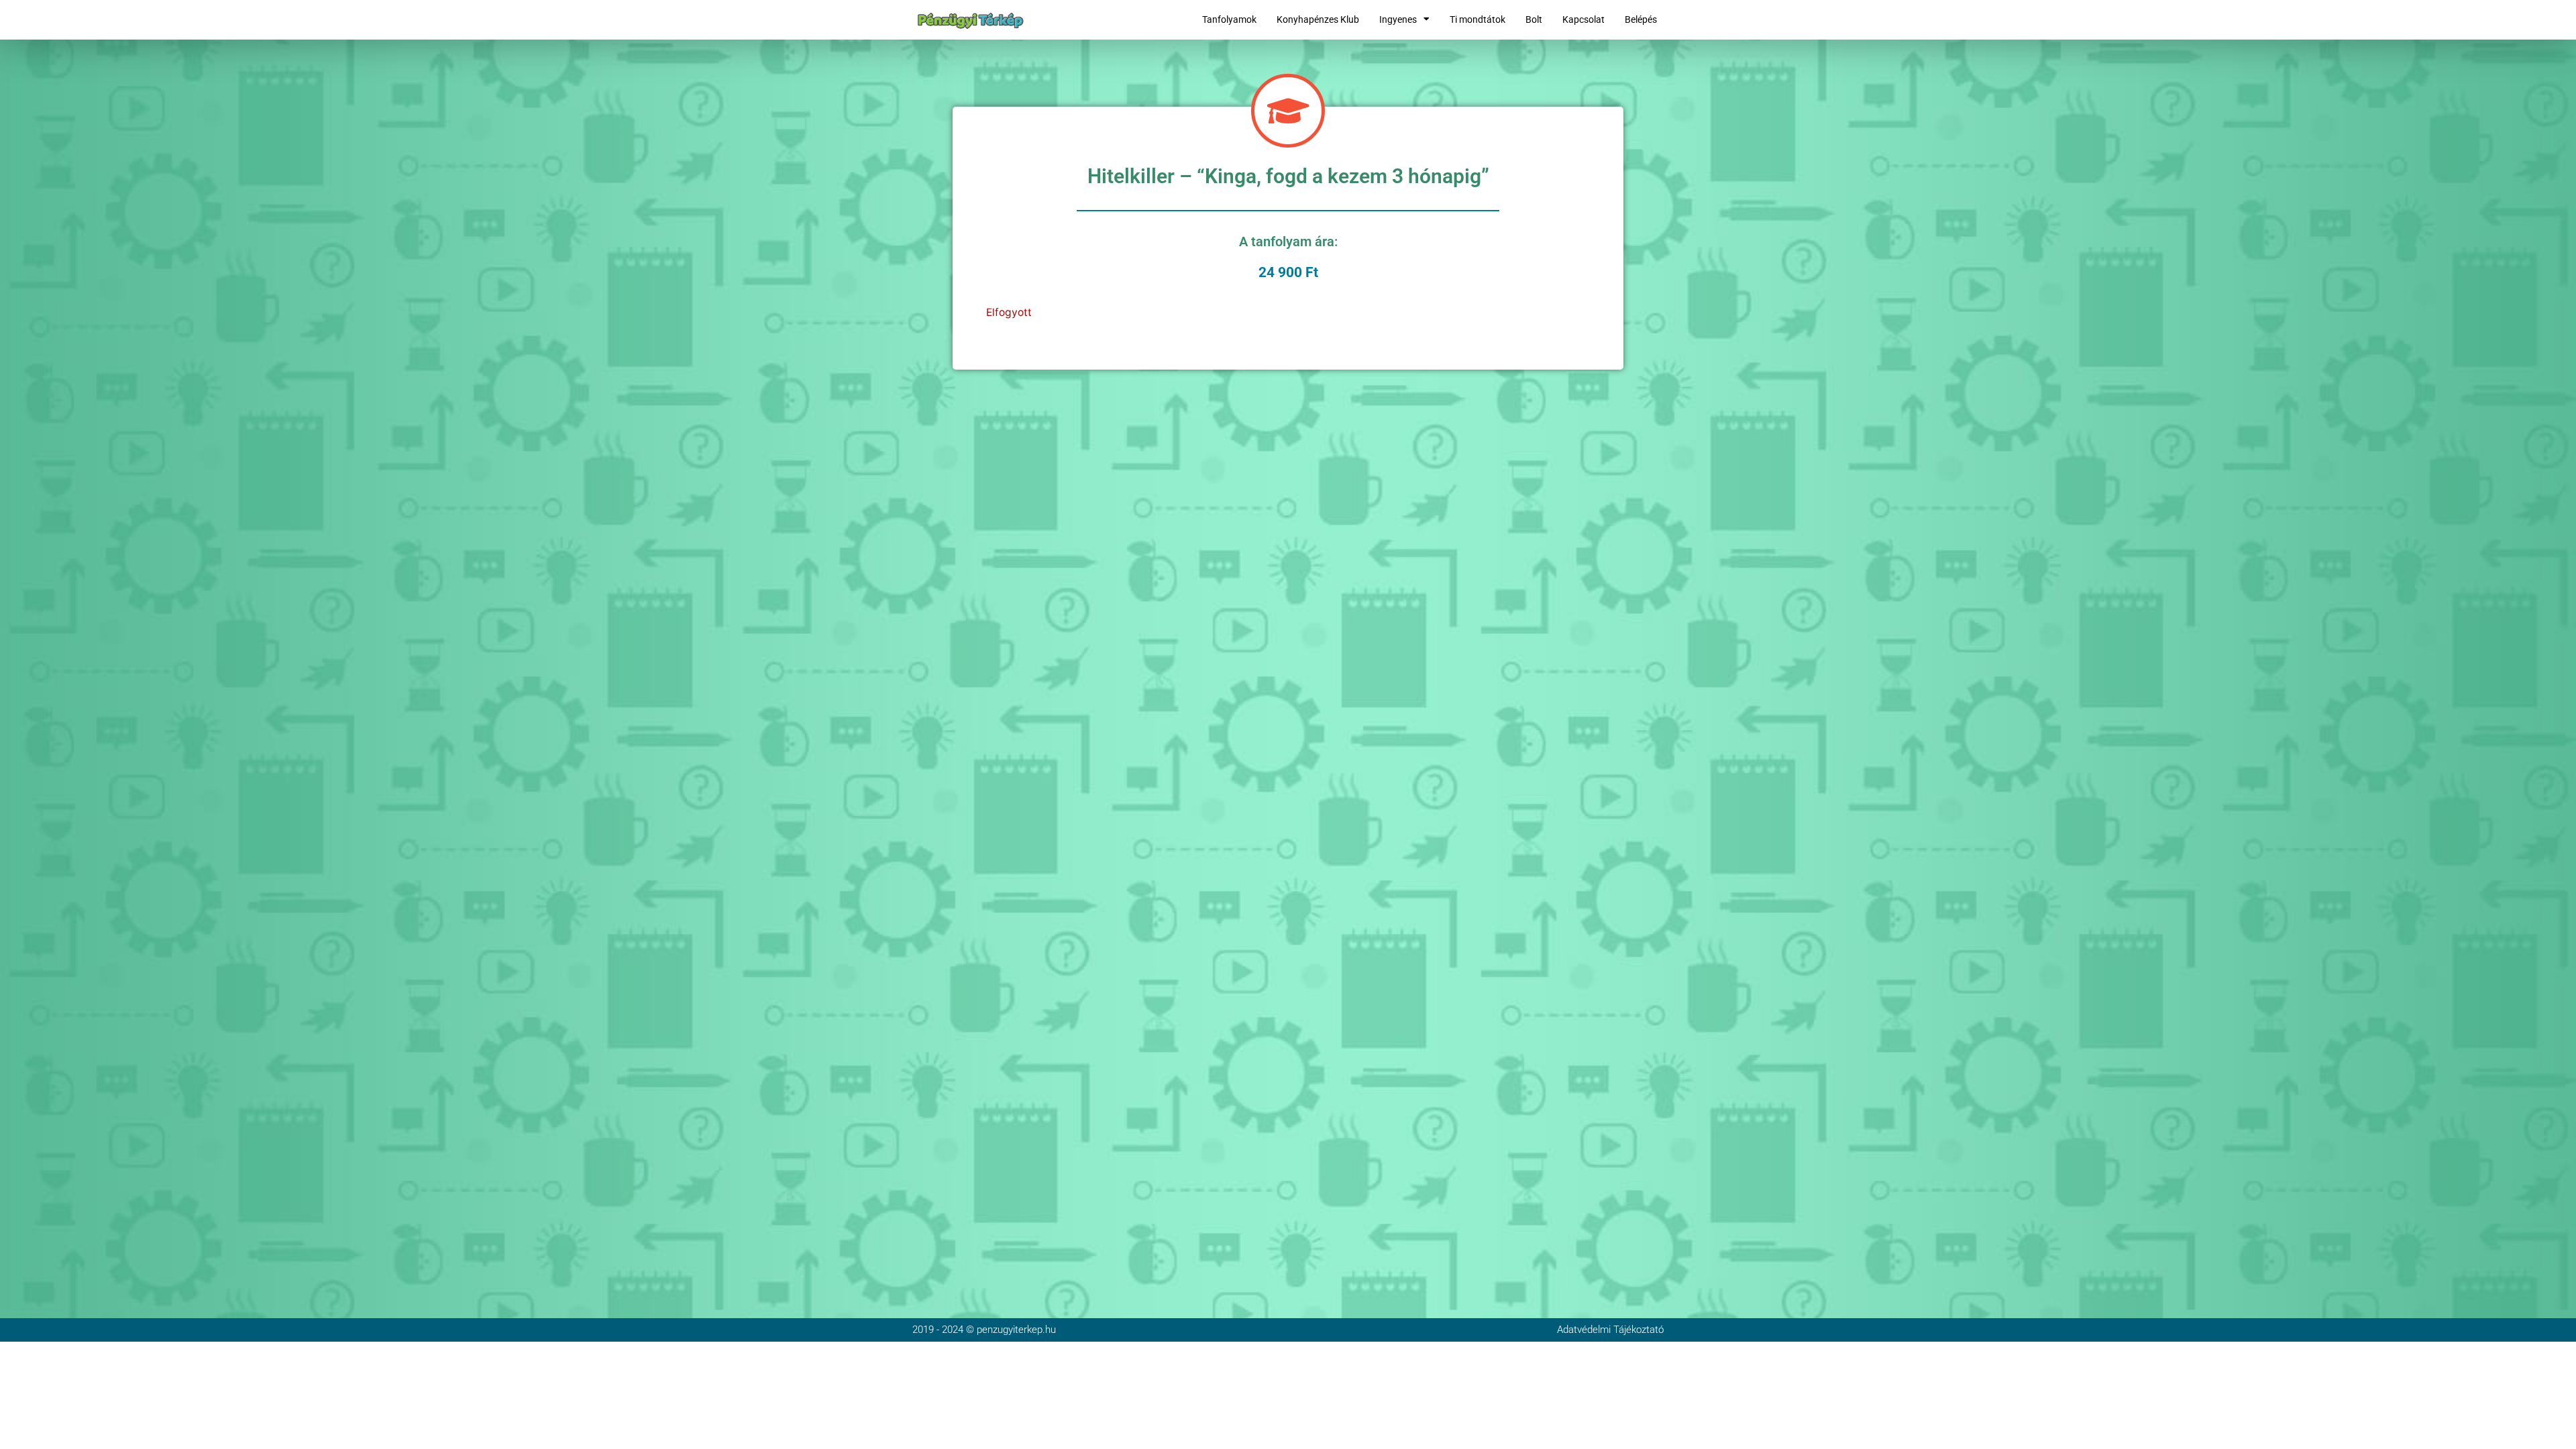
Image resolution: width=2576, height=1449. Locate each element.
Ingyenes (1398, 19)
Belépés (1641, 19)
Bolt (1534, 19)
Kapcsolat (1584, 19)
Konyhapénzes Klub (1318, 19)
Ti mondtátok (1478, 19)
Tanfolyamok (1229, 19)
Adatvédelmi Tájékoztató (1610, 1330)
